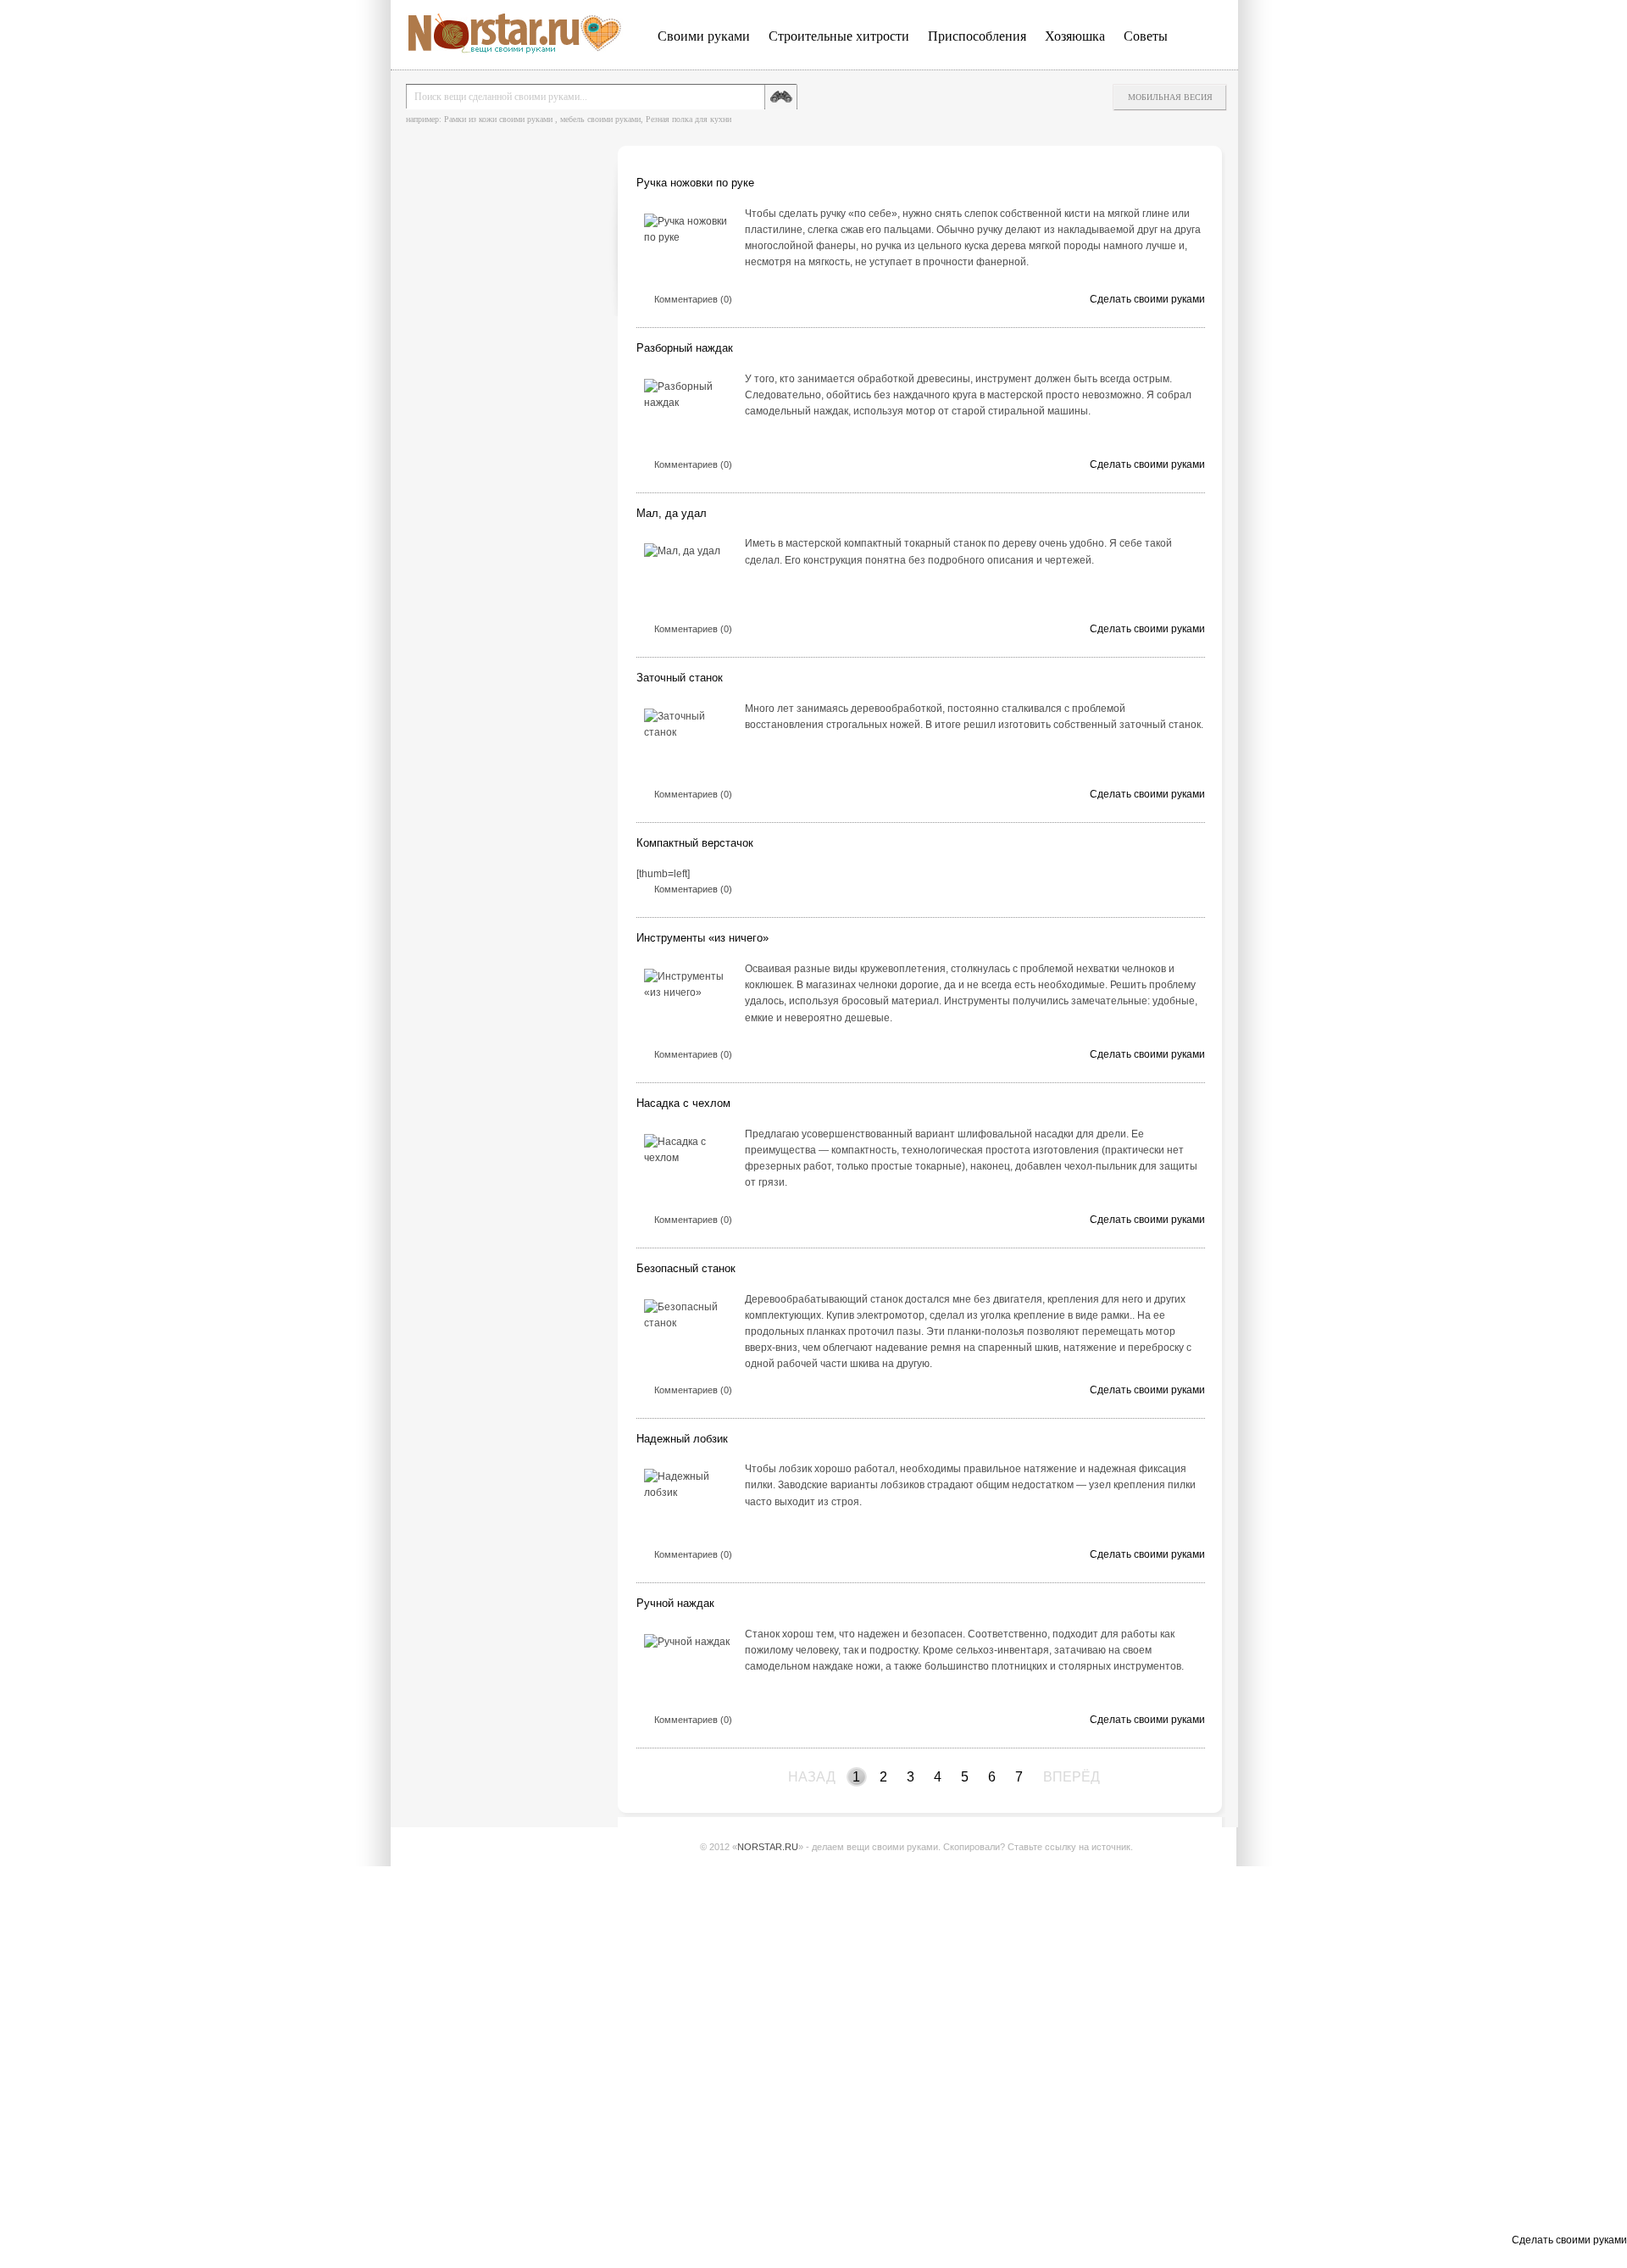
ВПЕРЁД (1054, 1777)
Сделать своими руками (1147, 299)
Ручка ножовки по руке (695, 183)
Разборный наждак (685, 348)
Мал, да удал (672, 513)
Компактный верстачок (695, 843)
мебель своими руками (600, 119)
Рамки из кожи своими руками (498, 119)
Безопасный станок (686, 1268)
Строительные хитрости (839, 36)
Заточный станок (680, 678)
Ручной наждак (675, 1603)
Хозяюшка (1075, 36)
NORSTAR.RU (768, 1847)
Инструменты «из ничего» (702, 938)
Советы (1146, 36)
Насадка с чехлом (683, 1103)
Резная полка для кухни (689, 119)
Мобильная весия (1170, 97)
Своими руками (704, 36)
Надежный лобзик (682, 1439)
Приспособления (977, 36)
